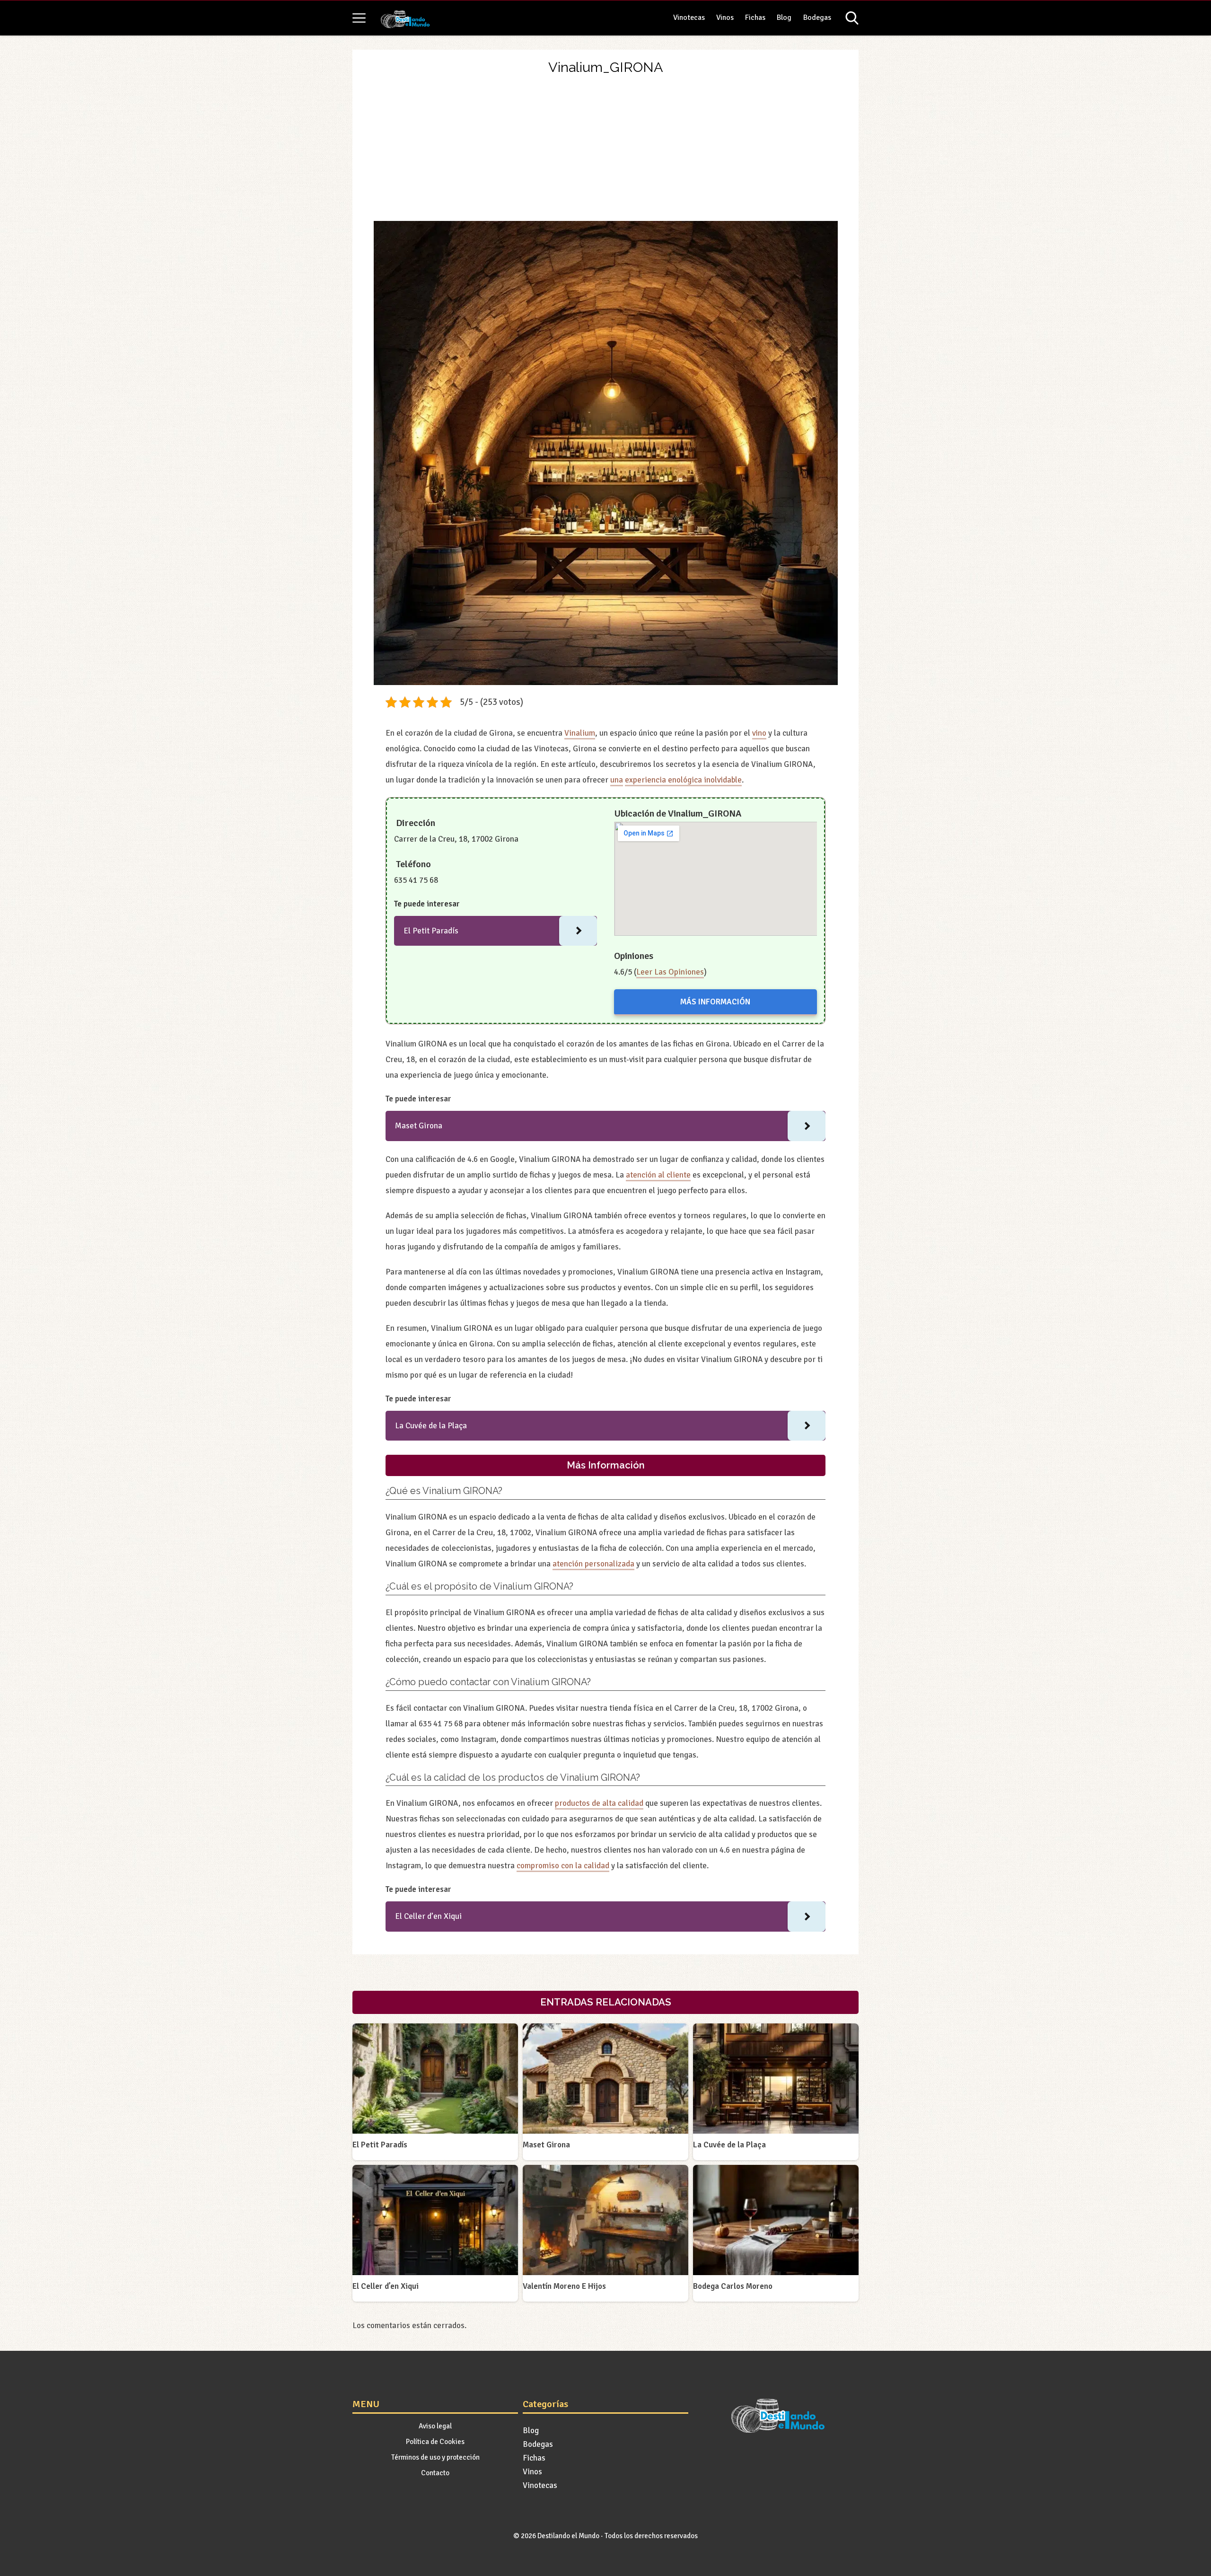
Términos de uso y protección (435, 2457)
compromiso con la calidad (563, 1866)
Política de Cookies (435, 2442)
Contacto (435, 2473)
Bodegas (817, 18)
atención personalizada (593, 1564)
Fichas (755, 18)
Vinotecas (689, 18)
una (617, 780)
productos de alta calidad (599, 1803)
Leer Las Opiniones (670, 972)
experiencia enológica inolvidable (683, 780)
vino (759, 733)
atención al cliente (658, 1175)
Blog (784, 18)
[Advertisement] (606, 150)
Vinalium (580, 733)
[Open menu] (359, 18)
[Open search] (852, 18)
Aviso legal (435, 2426)
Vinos (725, 18)
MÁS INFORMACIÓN (715, 1002)
